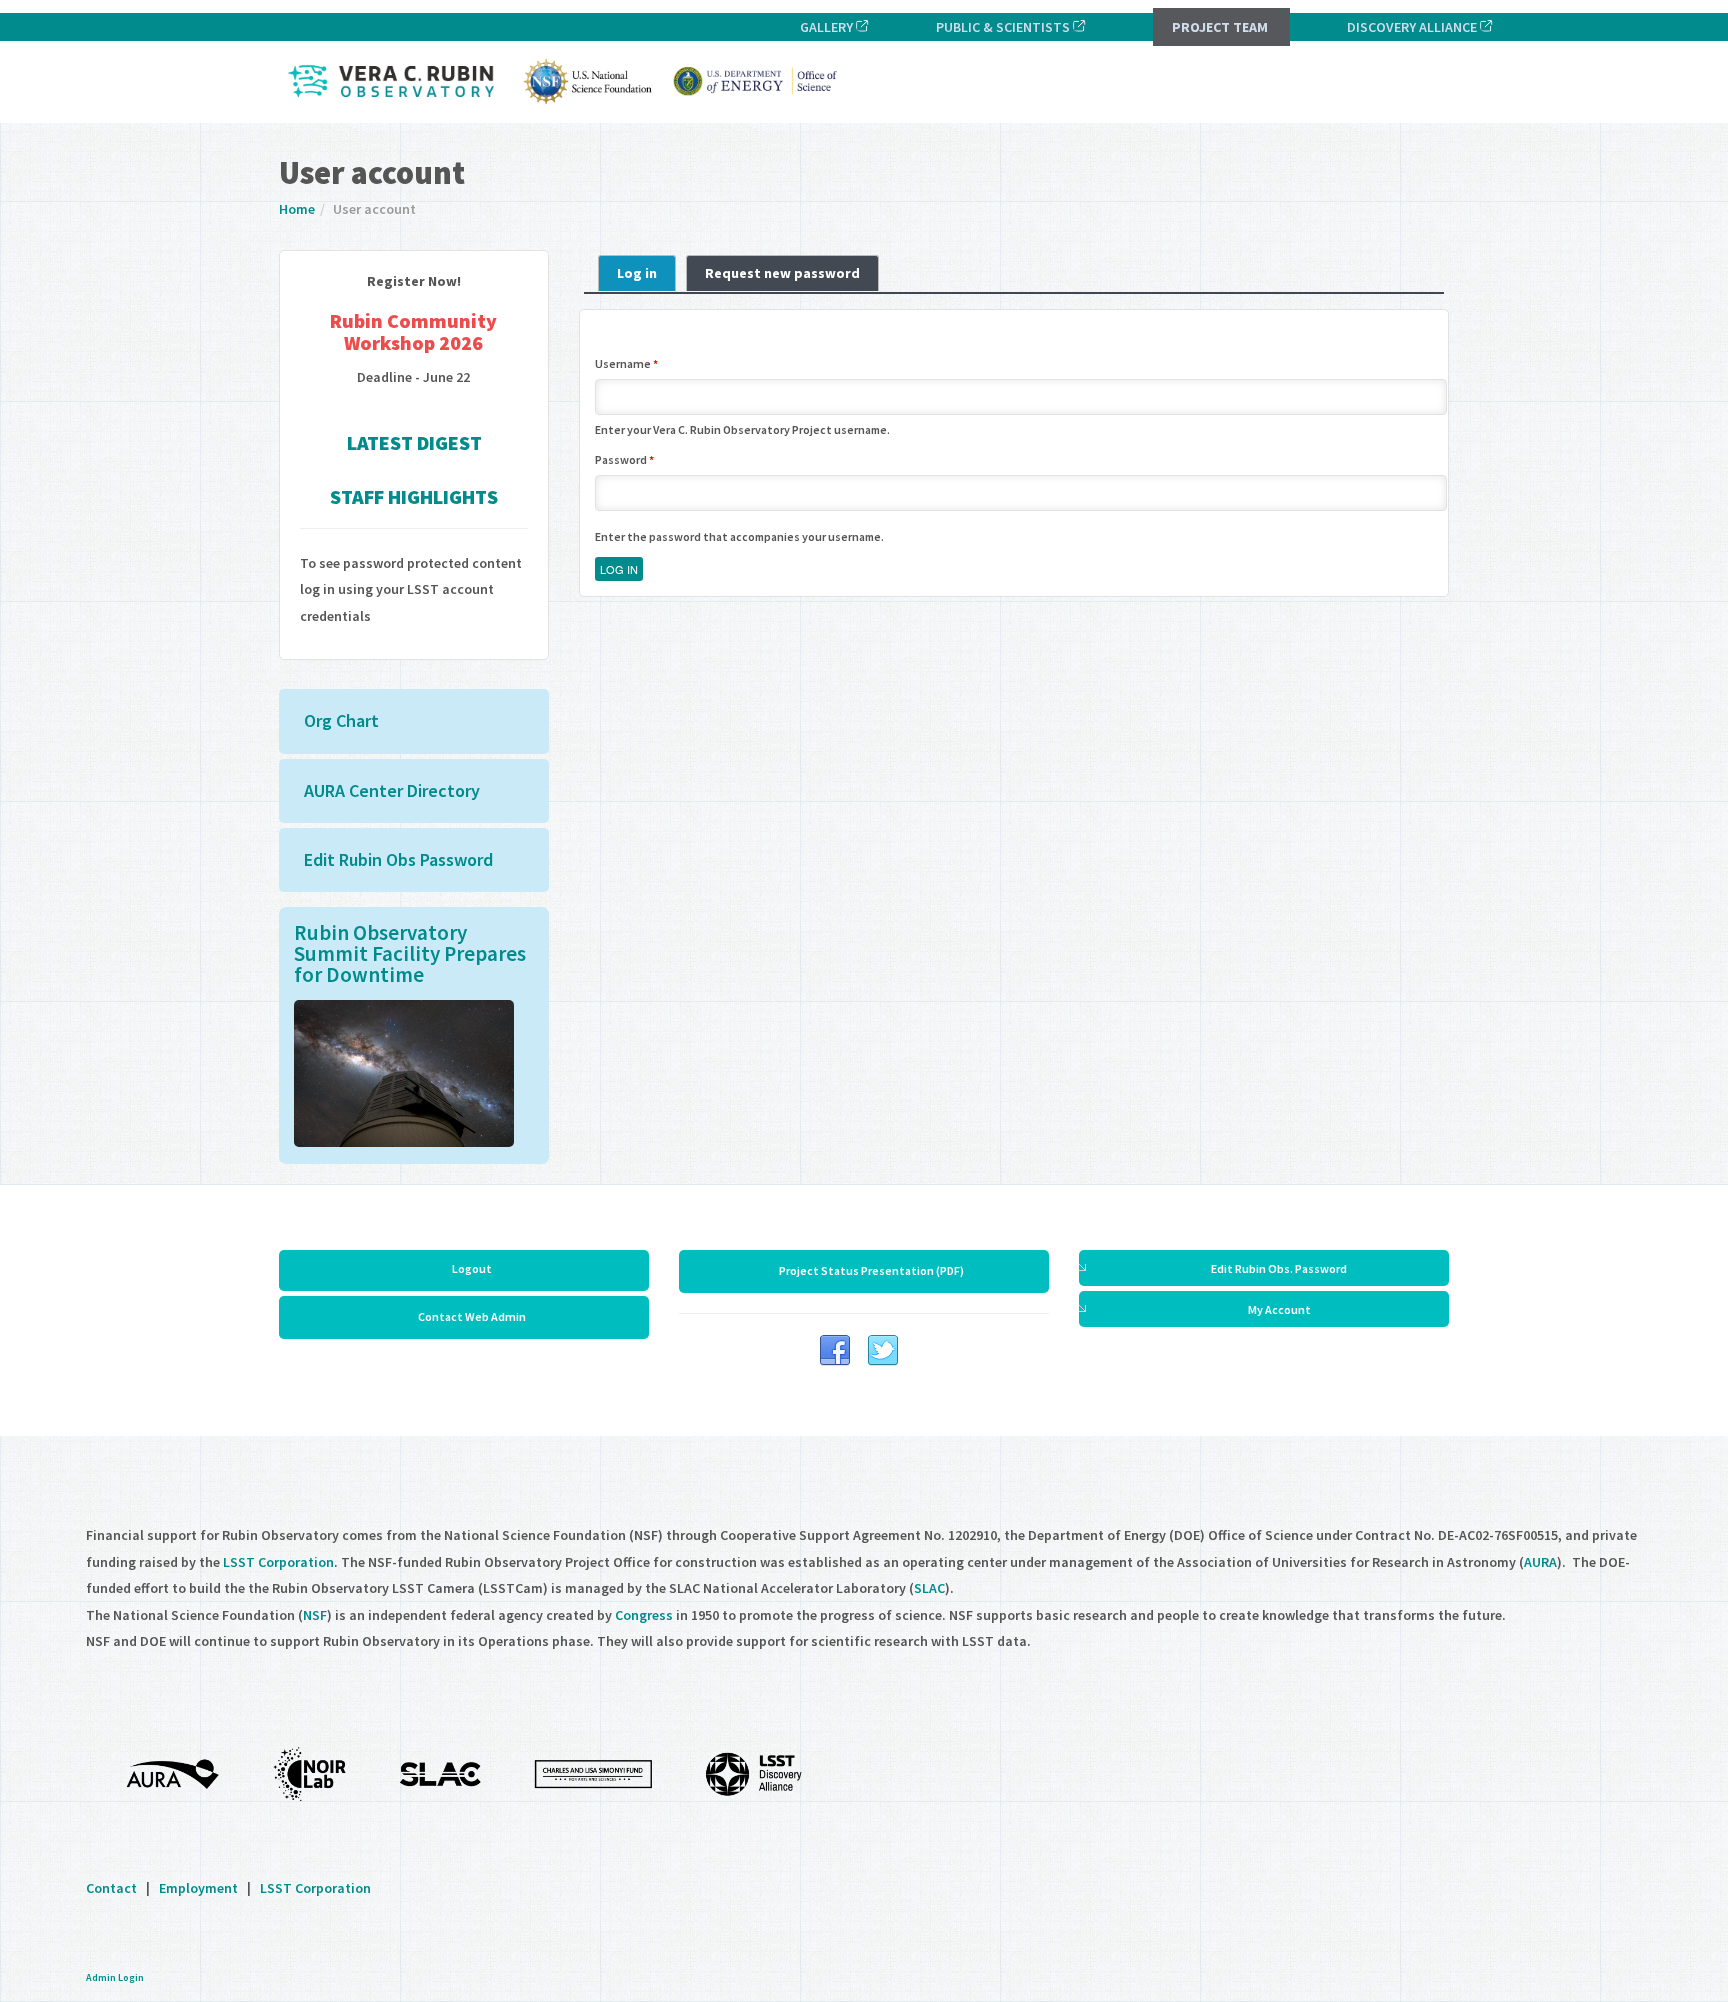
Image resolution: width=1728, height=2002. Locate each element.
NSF (315, 1615)
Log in (646, 273)
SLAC (929, 1588)
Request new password (782, 273)
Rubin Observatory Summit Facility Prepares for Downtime (410, 953)
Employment (198, 1888)
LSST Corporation (278, 1562)
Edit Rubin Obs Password (398, 859)
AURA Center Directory (392, 790)
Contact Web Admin (472, 1316)
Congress (644, 1615)
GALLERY (823, 27)
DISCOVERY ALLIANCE (1412, 27)
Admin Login (115, 1977)
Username (626, 363)
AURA (1540, 1562)
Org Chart (341, 720)
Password (624, 459)
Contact (111, 1888)
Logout (472, 1268)
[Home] (568, 107)
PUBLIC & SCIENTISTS (1000, 27)
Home (297, 209)
